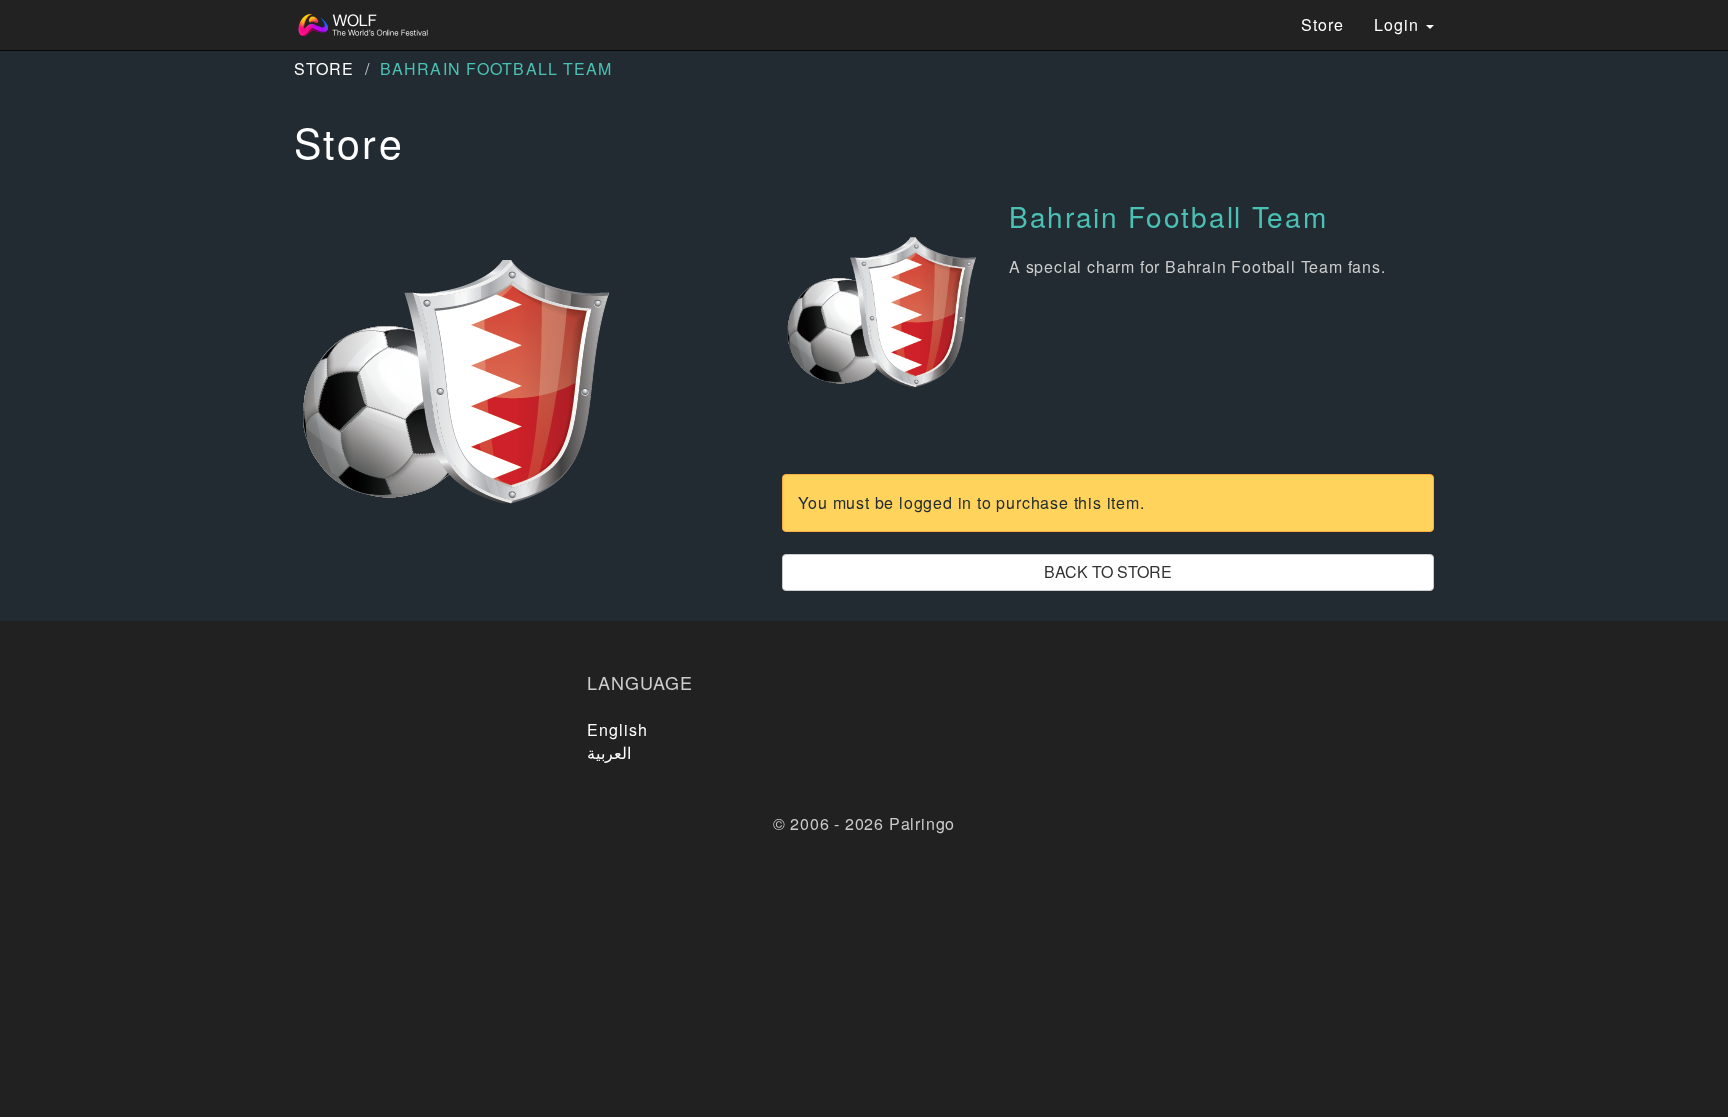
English (618, 729)
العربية (609, 752)
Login (1399, 24)
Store (1322, 24)
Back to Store (1108, 571)
